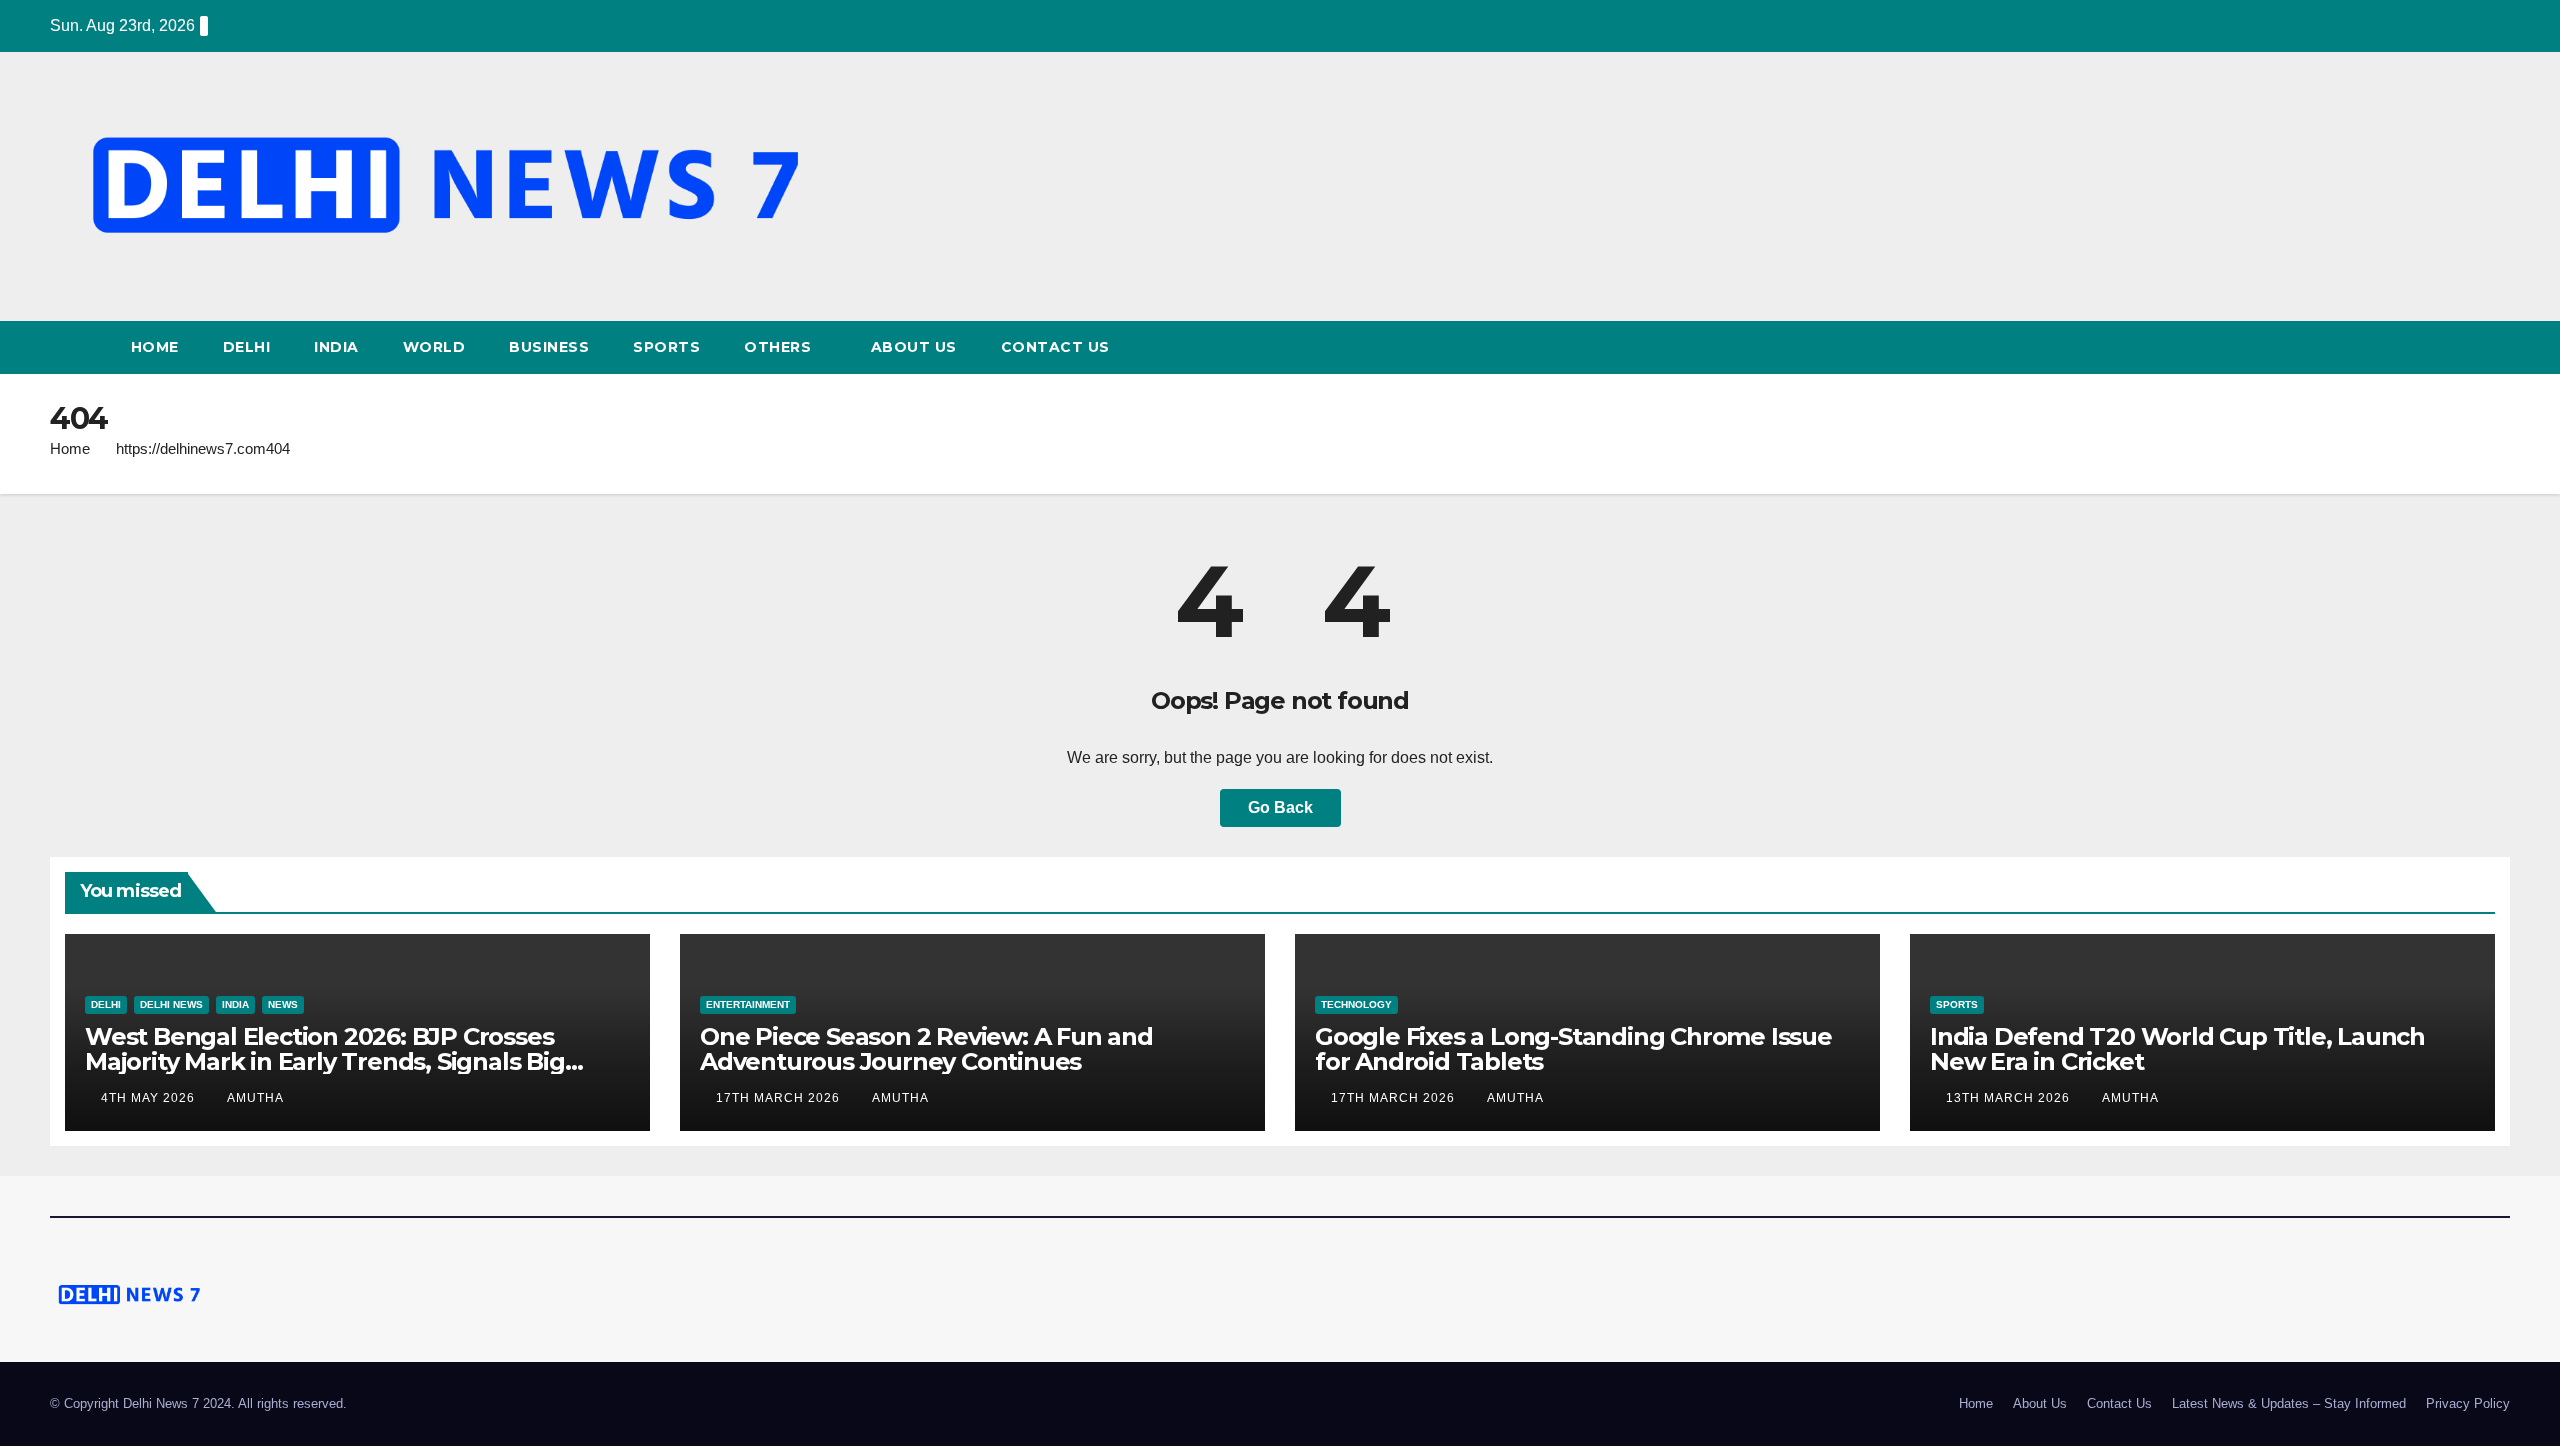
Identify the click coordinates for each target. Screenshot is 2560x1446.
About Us (914, 347)
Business (549, 347)
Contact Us (1055, 347)
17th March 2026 (780, 1098)
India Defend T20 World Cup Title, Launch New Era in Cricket (2177, 1049)
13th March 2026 (2010, 1098)
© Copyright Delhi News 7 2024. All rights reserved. (198, 1403)
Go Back (1280, 807)
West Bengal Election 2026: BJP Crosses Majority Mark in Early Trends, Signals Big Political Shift (325, 1061)
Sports (666, 347)
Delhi (247, 347)
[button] (2496, 347)
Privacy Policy (2468, 1403)
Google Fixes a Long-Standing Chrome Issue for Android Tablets (1573, 1049)
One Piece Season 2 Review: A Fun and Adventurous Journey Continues (926, 1049)
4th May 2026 (150, 1098)
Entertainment (748, 1004)
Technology (1356, 1004)
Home (155, 347)
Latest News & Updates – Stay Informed (2289, 1403)
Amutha (255, 1098)
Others (780, 347)
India (336, 347)
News (283, 1004)
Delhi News (171, 1004)
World (434, 347)
